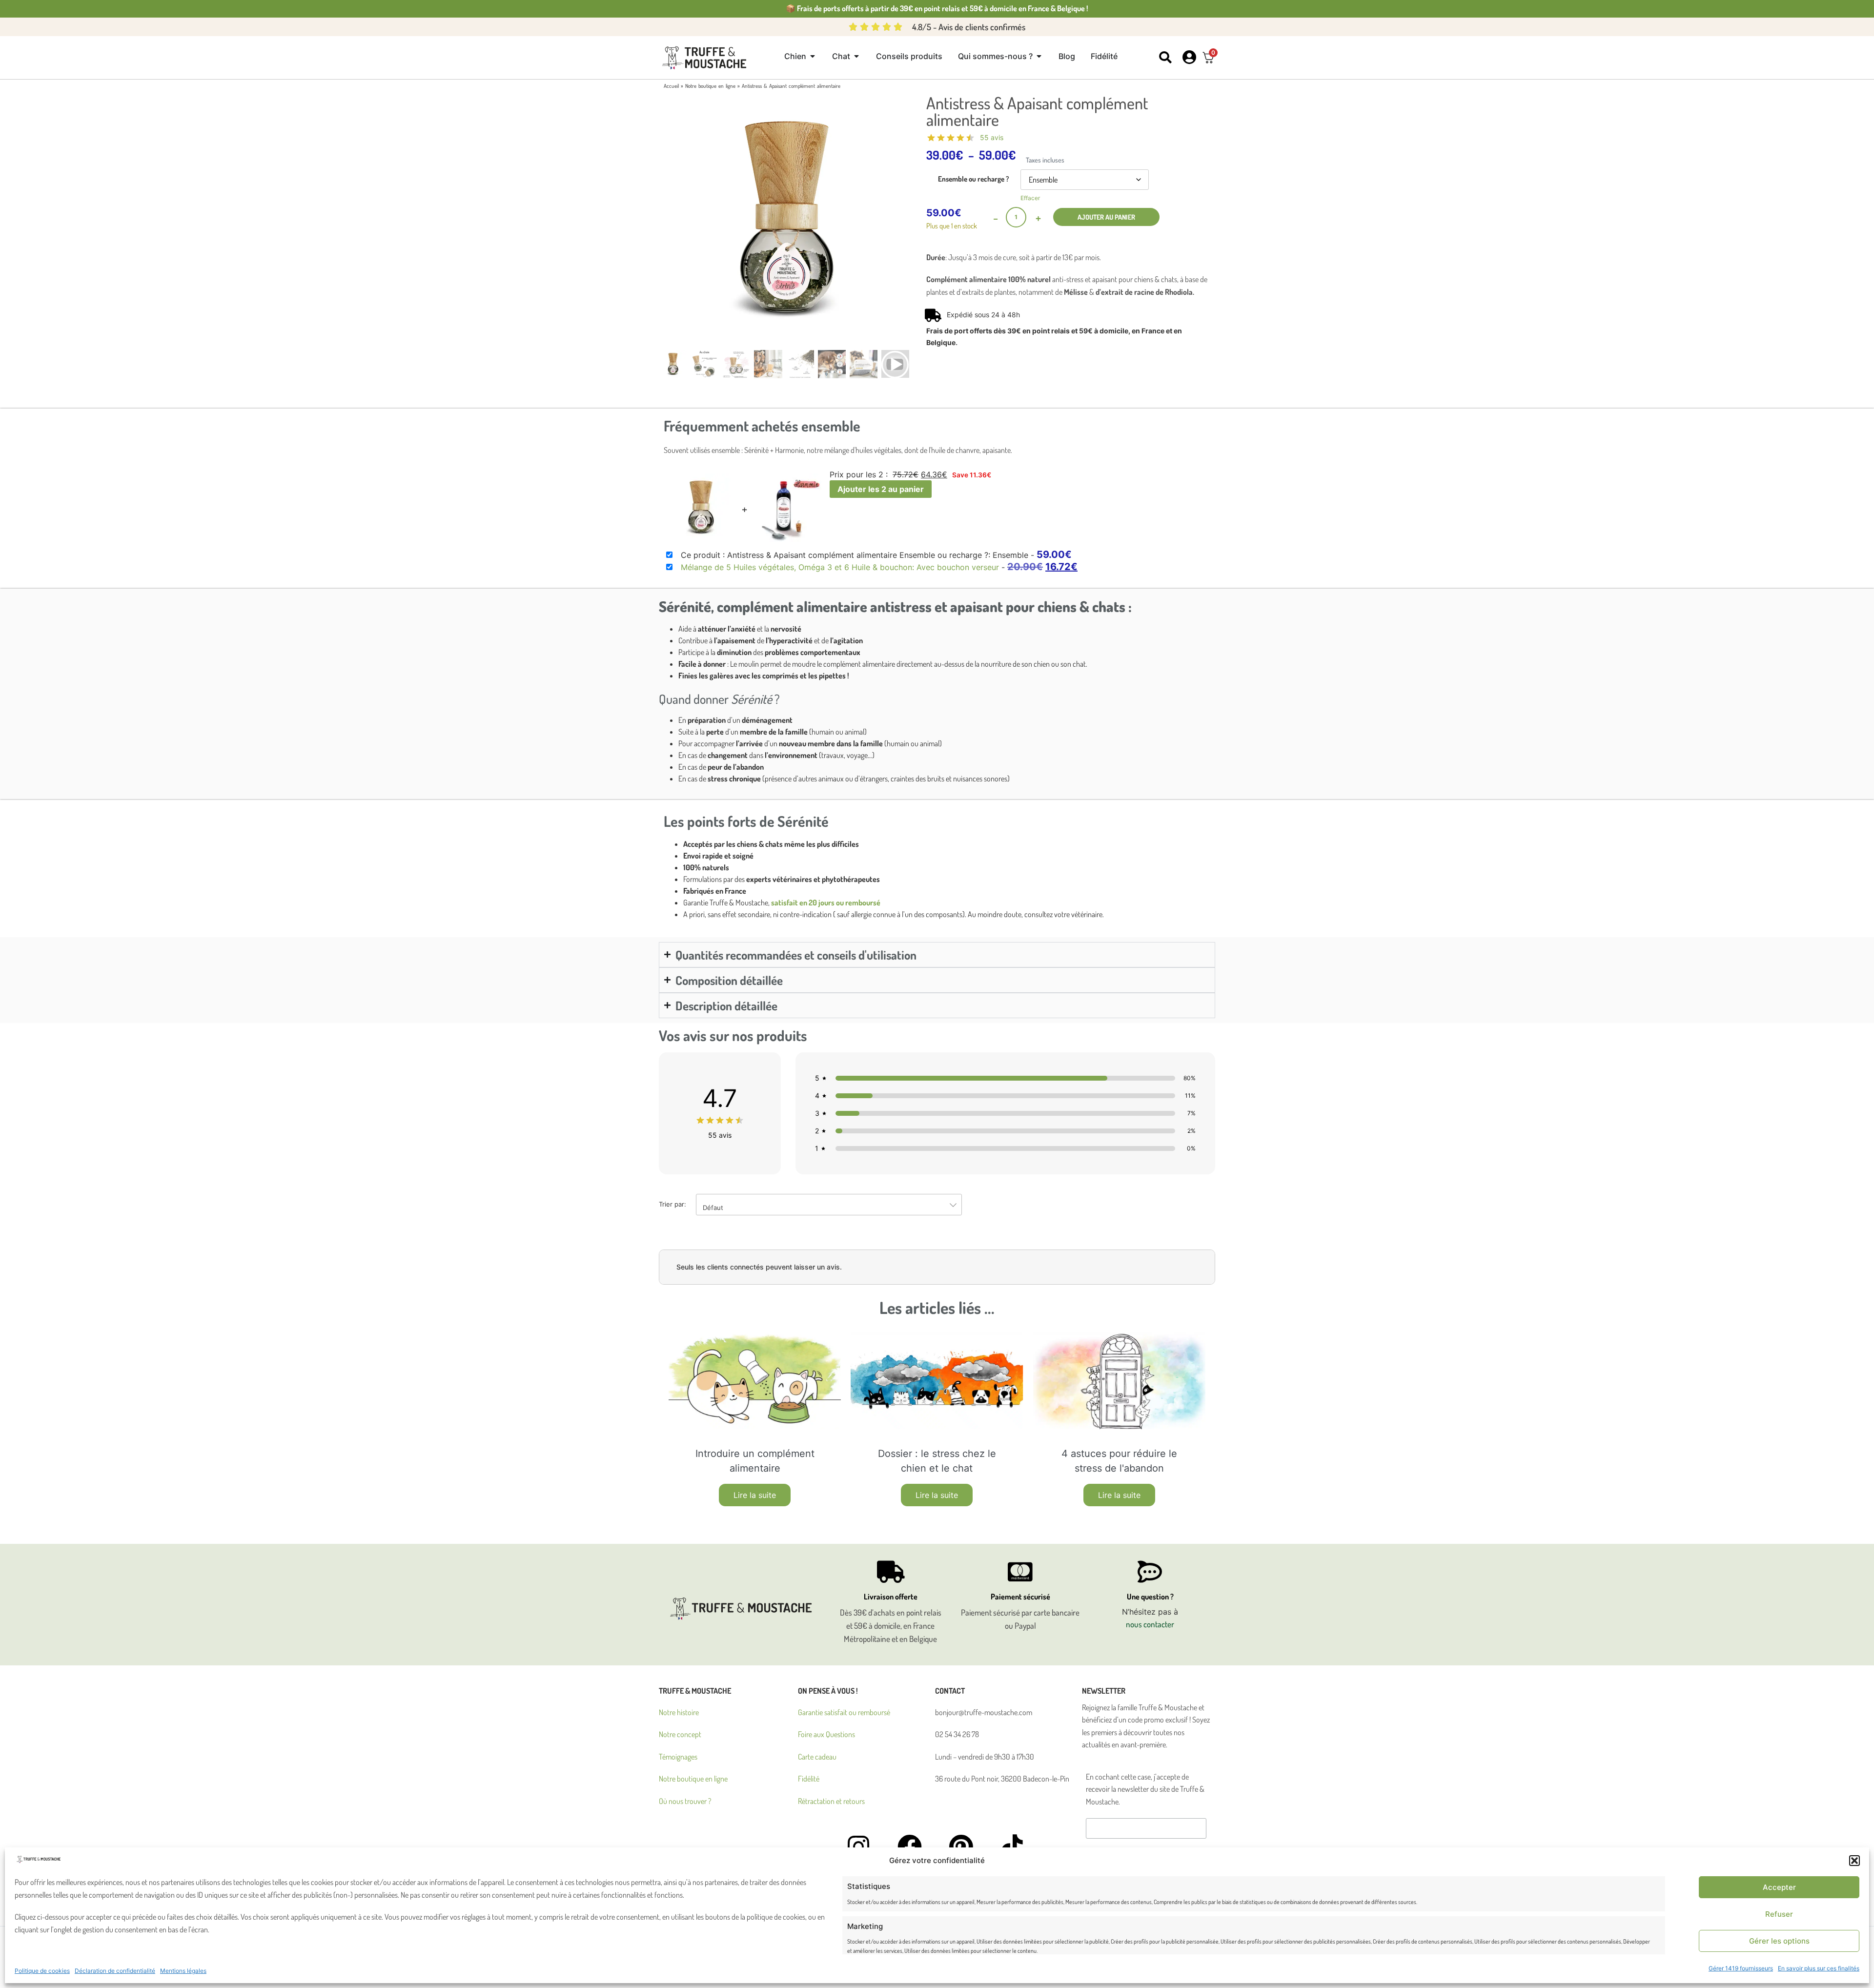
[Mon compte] (1189, 57)
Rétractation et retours (831, 1801)
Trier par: (691, 1206)
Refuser (1779, 1914)
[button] (1854, 1861)
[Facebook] (910, 1846)
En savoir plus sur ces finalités (1819, 1968)
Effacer (1030, 198)
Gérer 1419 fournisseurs (1741, 1968)
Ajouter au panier (1106, 217)
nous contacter (1150, 1624)
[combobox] (829, 1205)
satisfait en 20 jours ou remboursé (826, 902)
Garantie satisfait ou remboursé (844, 1712)
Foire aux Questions (826, 1734)
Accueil (671, 86)
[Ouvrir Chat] (856, 56)
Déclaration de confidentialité (115, 1971)
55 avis (992, 137)
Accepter (1779, 1887)
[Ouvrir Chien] (813, 56)
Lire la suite (755, 1495)
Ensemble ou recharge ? (974, 178)
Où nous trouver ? (685, 1801)
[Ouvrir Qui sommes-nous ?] (1039, 56)
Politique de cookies (42, 1971)
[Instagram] (858, 1846)
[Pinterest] (961, 1846)
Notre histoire (679, 1712)
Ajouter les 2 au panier (881, 489)
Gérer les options (1779, 1941)
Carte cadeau (817, 1757)
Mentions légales (183, 1971)
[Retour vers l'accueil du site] (706, 58)
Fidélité (809, 1779)
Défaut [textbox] (713, 1208)
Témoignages (678, 1757)
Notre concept (680, 1734)
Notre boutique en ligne (710, 86)
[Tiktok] (1012, 1846)
